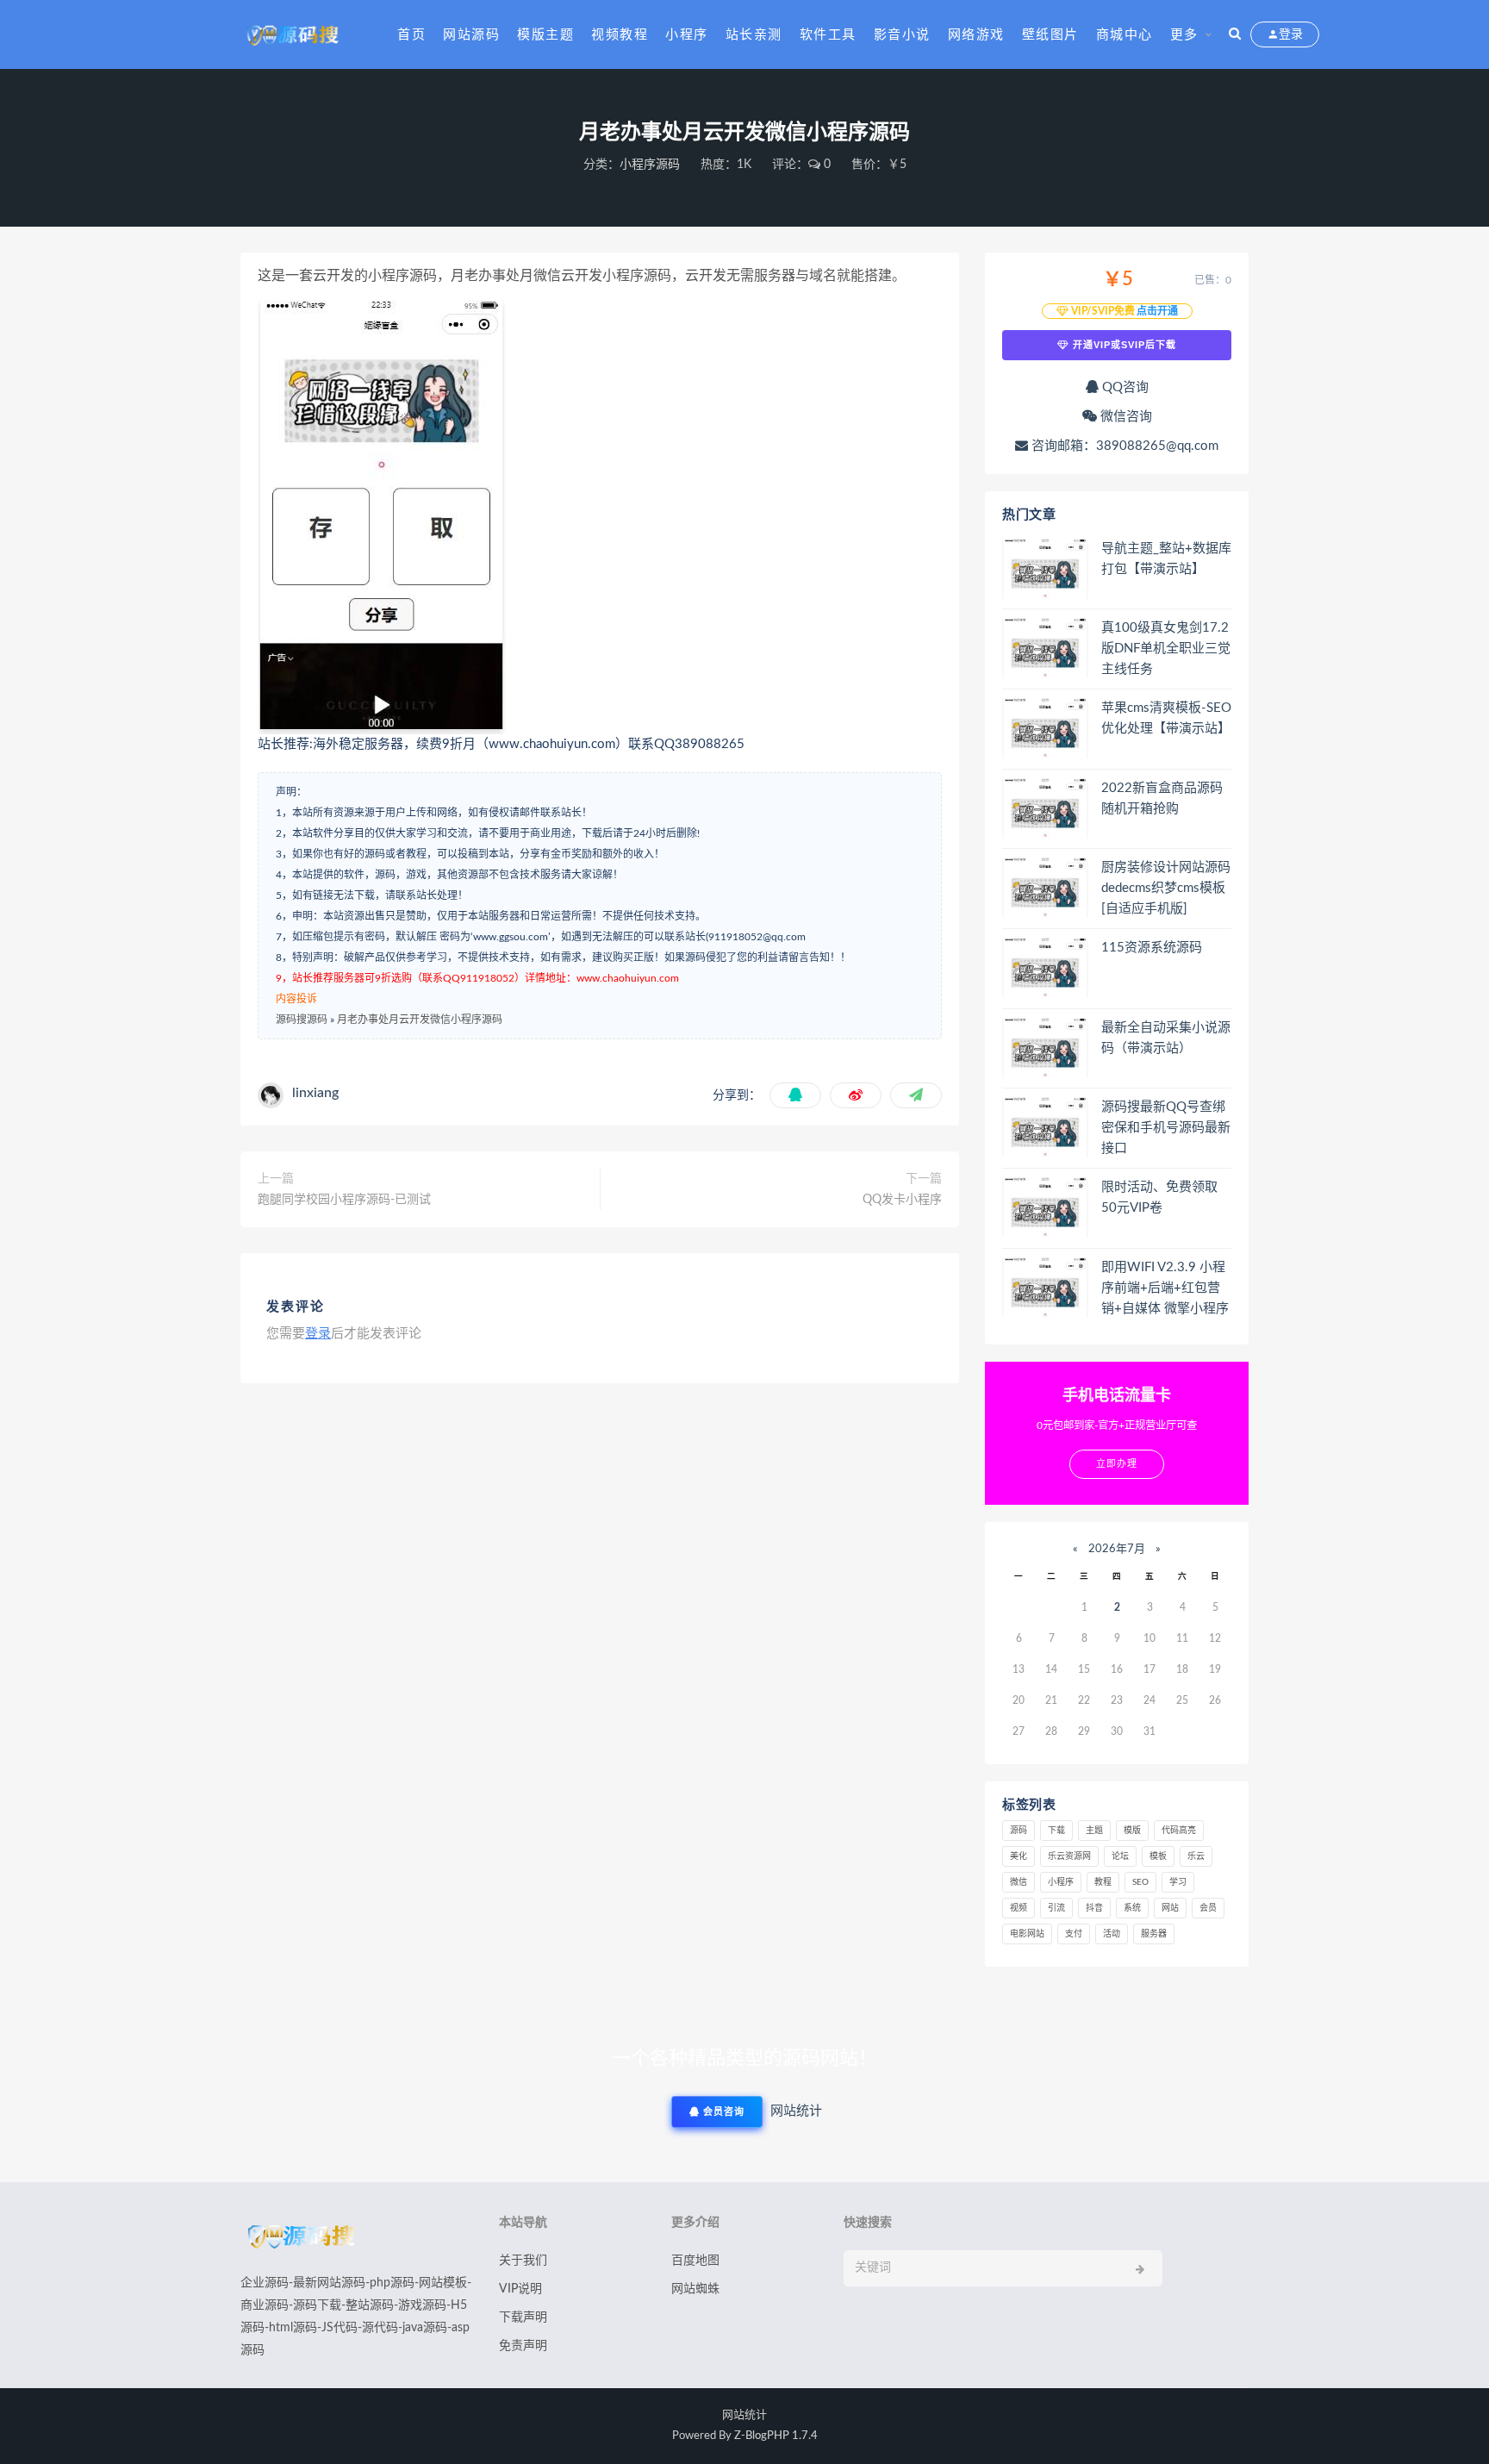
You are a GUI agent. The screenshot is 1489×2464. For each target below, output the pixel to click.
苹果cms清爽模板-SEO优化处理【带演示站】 (1166, 718)
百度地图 (695, 2261)
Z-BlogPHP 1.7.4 (776, 2436)
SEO (1140, 1882)
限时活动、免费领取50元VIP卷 (1159, 1198)
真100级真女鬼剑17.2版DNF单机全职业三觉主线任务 (1166, 649)
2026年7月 (1117, 1549)
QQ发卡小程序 (902, 1200)
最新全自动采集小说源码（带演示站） (1166, 1038)
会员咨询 (722, 2112)
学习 (1178, 1882)
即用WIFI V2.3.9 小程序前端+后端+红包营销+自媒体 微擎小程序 (1165, 1288)
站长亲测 (754, 35)
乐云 (1196, 1856)
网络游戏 (976, 35)
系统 (1132, 1908)
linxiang (315, 1093)
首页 (411, 35)
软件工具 (828, 35)
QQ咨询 (1124, 387)
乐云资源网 (1069, 1856)
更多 (1184, 35)
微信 (1019, 1882)
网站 (1170, 1908)
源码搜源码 (302, 1020)
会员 (1208, 1908)
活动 (1112, 1934)
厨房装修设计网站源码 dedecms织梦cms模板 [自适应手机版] (1166, 888)
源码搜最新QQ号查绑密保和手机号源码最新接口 (1166, 1128)
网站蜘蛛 (695, 2289)
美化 (1019, 1856)
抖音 (1094, 1908)
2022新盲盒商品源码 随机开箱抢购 (1162, 798)
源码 (1019, 1831)
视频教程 (620, 35)
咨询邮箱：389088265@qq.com (1123, 446)
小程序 (687, 35)
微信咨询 (1125, 417)
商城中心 (1125, 35)
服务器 (1154, 1934)
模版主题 (545, 35)
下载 (1056, 1831)
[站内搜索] (1235, 34)
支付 (1074, 1934)
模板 (1158, 1856)
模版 (1132, 1831)
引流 (1056, 1908)
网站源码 (471, 35)
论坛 (1120, 1856)
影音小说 (902, 35)
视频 (1019, 1908)
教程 (1103, 1882)
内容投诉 (296, 999)
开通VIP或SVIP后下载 (1123, 345)
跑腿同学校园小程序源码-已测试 (344, 1200)
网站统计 (744, 2415)
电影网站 (1027, 1934)
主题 (1094, 1831)
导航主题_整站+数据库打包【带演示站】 (1166, 559)
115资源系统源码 (1152, 948)
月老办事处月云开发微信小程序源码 (420, 1020)
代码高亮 (1179, 1831)
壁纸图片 (1050, 35)
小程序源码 (650, 165)
